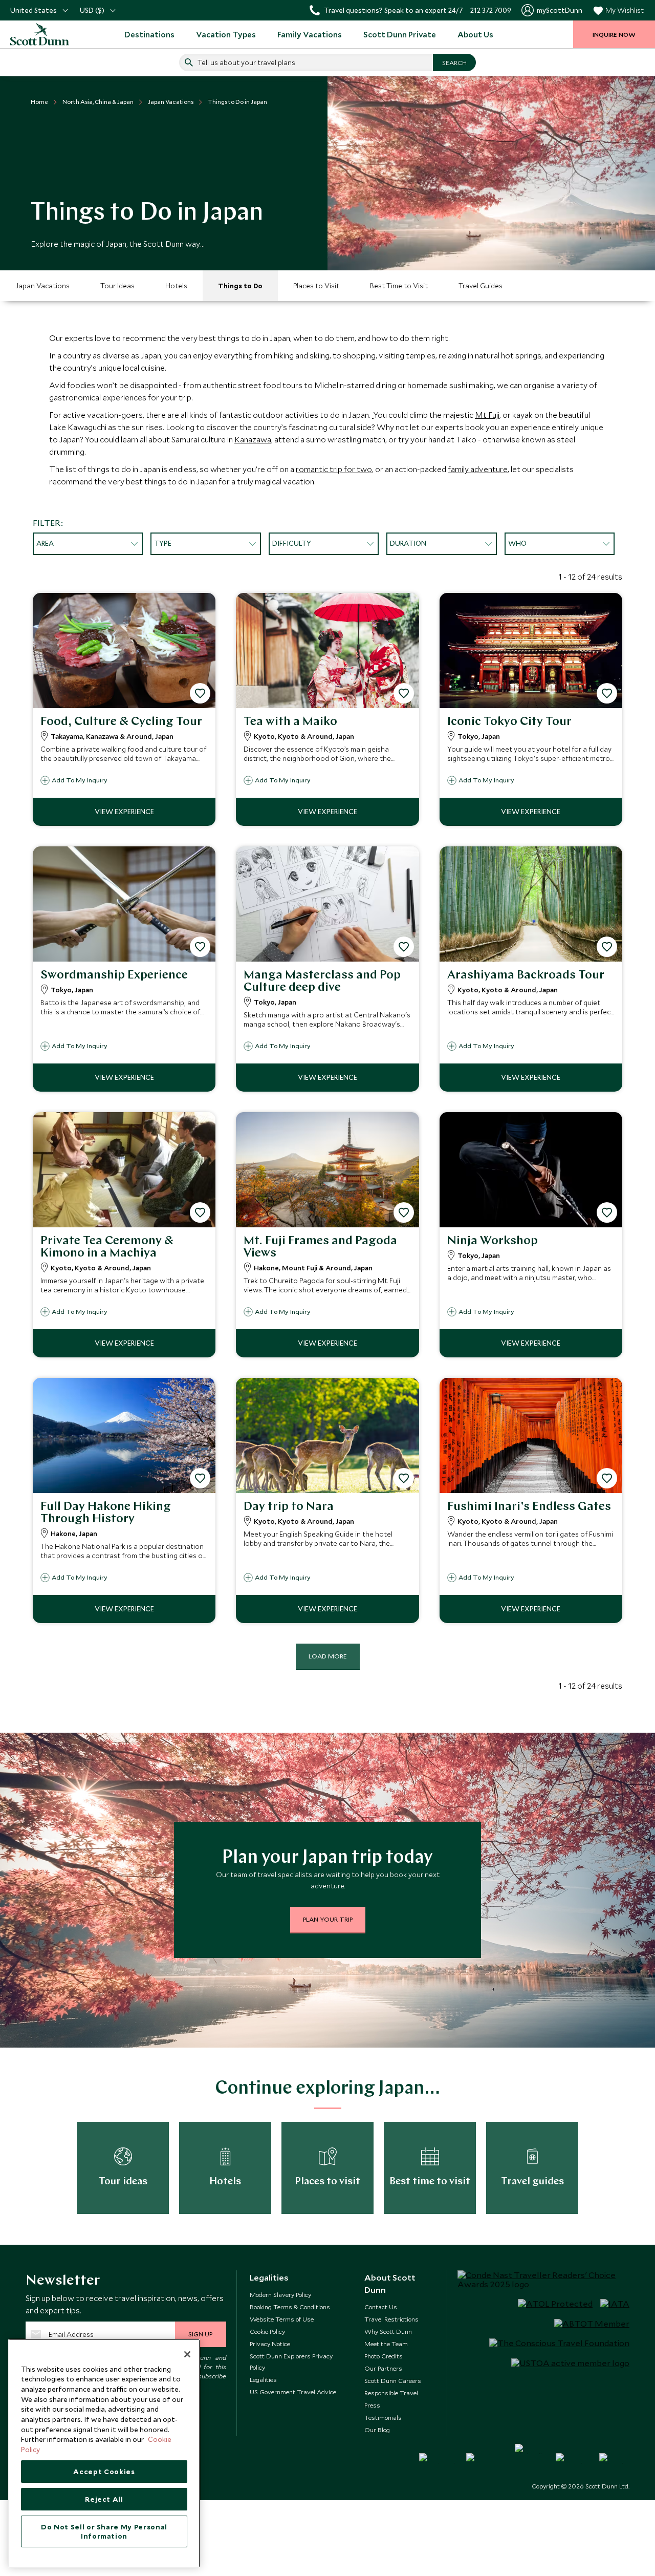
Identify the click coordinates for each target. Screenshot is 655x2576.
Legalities (263, 2379)
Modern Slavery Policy (280, 2294)
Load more (328, 1656)
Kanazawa (253, 439)
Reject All (104, 2499)
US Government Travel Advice (293, 2392)
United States (34, 10)
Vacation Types (226, 34)
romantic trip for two (334, 469)
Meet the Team (386, 2344)
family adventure (478, 469)
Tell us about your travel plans (246, 62)
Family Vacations (310, 34)
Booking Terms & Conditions (290, 2307)
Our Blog (377, 2430)
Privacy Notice (270, 2344)
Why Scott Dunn (388, 2331)
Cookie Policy (267, 2331)
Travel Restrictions (391, 2319)
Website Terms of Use (282, 2319)
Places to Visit (316, 286)
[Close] (187, 2354)
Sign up (200, 2334)
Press (372, 2405)
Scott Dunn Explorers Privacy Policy (291, 2361)
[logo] (41, 34)
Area (45, 543)
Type (163, 543)
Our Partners (383, 2368)
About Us (475, 34)
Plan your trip (328, 1919)
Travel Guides (481, 286)
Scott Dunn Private (400, 34)
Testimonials (383, 2417)
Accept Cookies (104, 2472)
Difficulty (292, 543)
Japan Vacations (42, 286)
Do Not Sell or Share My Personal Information (104, 2531)
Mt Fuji (487, 415)
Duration (408, 543)
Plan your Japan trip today (327, 1858)
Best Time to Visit (399, 286)
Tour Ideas (117, 286)
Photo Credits (384, 2356)
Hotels (176, 286)
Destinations (149, 34)
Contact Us (381, 2307)
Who (517, 543)
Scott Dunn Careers (393, 2380)
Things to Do (240, 286)
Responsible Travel (391, 2393)
